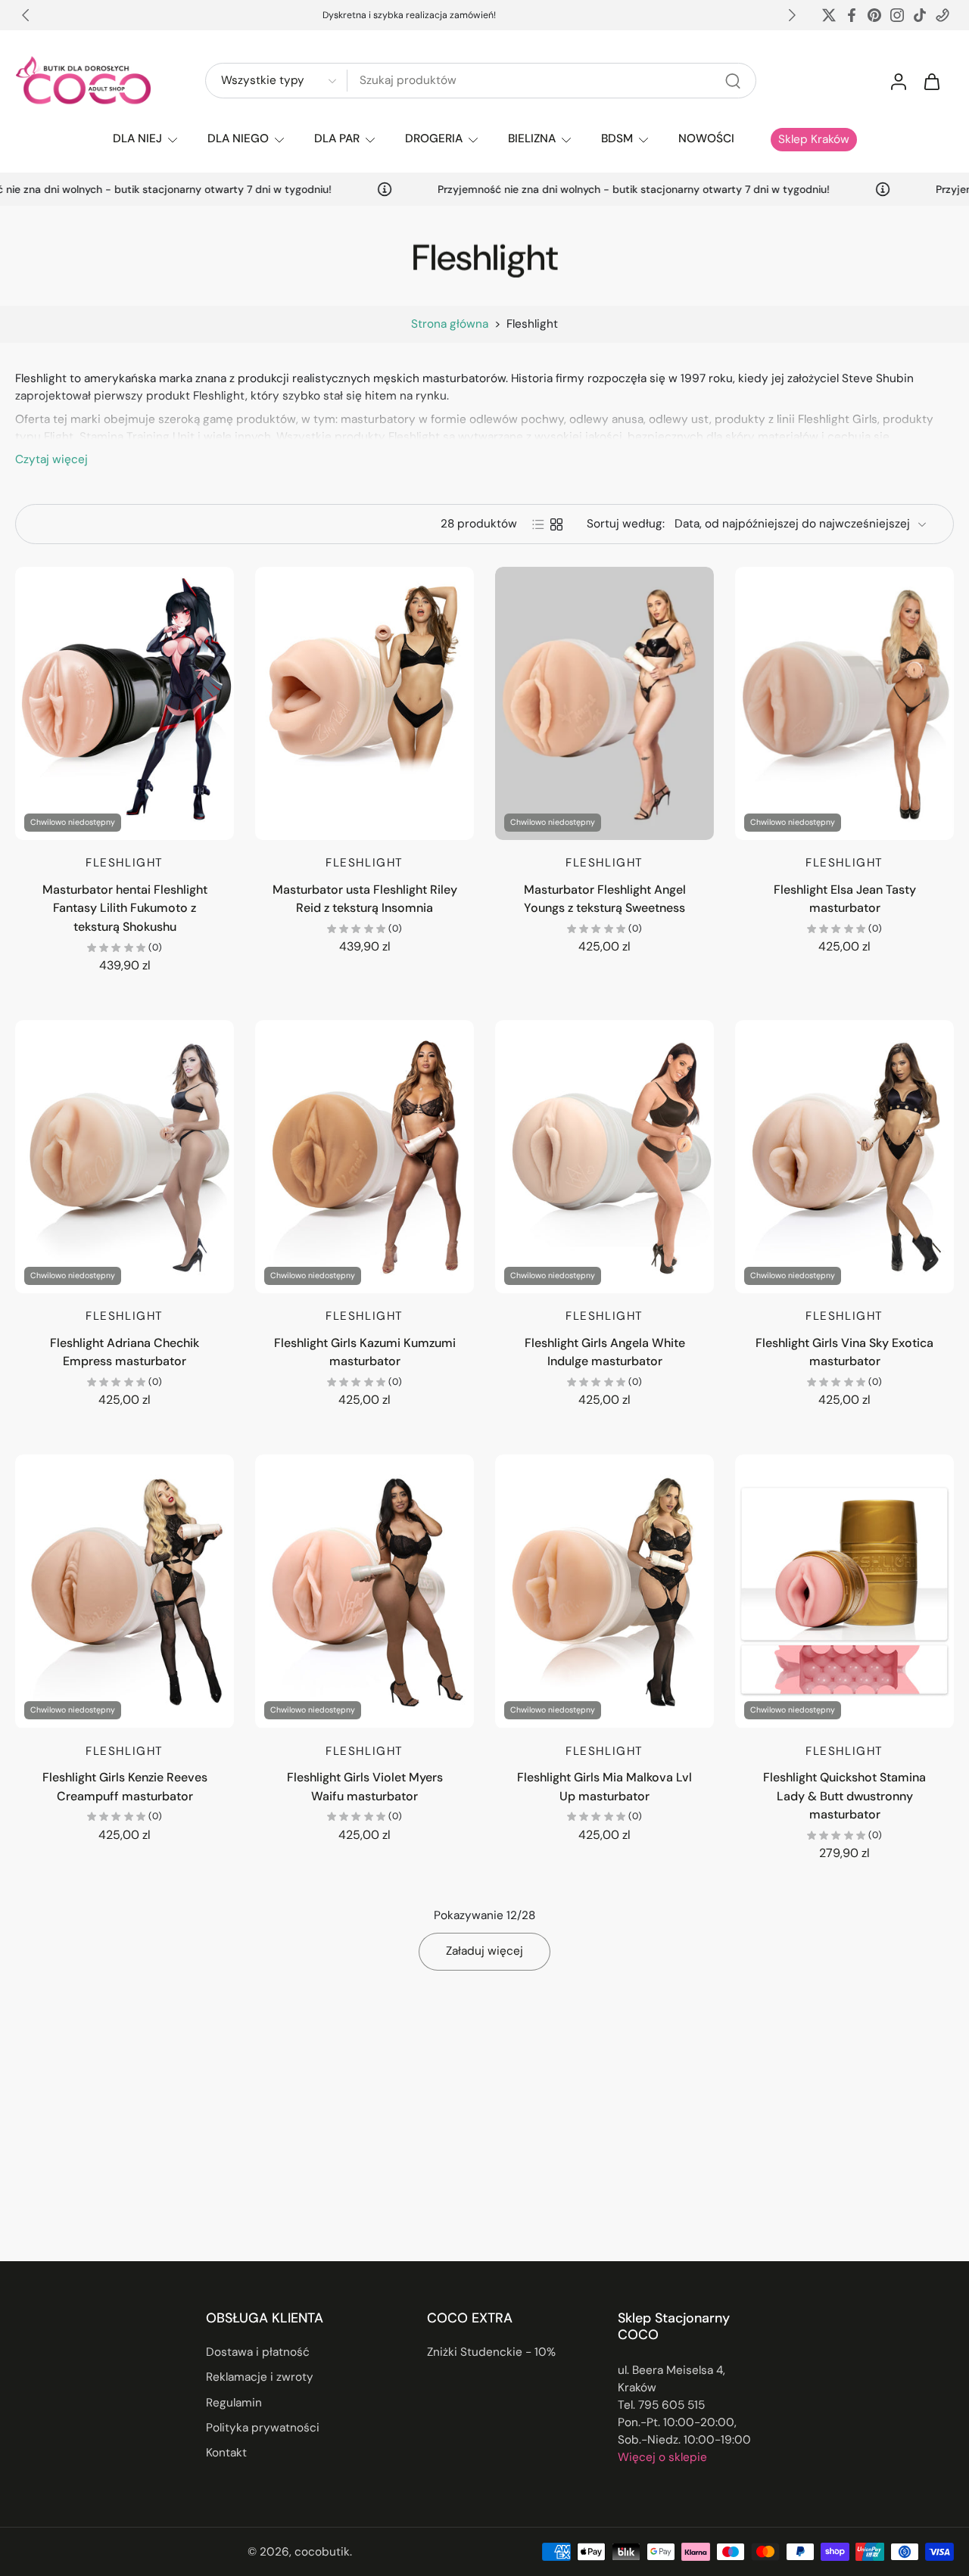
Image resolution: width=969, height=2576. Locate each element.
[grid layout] (556, 524)
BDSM (617, 138)
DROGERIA (434, 138)
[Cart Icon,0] (931, 81)
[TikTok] (920, 15)
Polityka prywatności (263, 2428)
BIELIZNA (532, 138)
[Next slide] (792, 15)
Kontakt (226, 2453)
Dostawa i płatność (258, 2352)
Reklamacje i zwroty (260, 2377)
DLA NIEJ (137, 138)
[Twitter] (829, 15)
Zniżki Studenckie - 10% (491, 2352)
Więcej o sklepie (662, 2457)
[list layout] (538, 524)
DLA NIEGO (238, 138)
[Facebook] (852, 15)
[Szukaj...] (733, 81)
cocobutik (322, 2551)
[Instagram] (897, 15)
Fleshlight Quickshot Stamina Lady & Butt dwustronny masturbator (844, 1796)
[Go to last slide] (26, 15)
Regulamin (234, 2402)
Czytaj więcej (51, 459)
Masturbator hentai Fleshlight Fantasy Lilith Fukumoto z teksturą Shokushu (125, 908)
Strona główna (450, 324)
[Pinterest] (874, 15)
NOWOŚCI (706, 138)
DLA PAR (337, 138)
